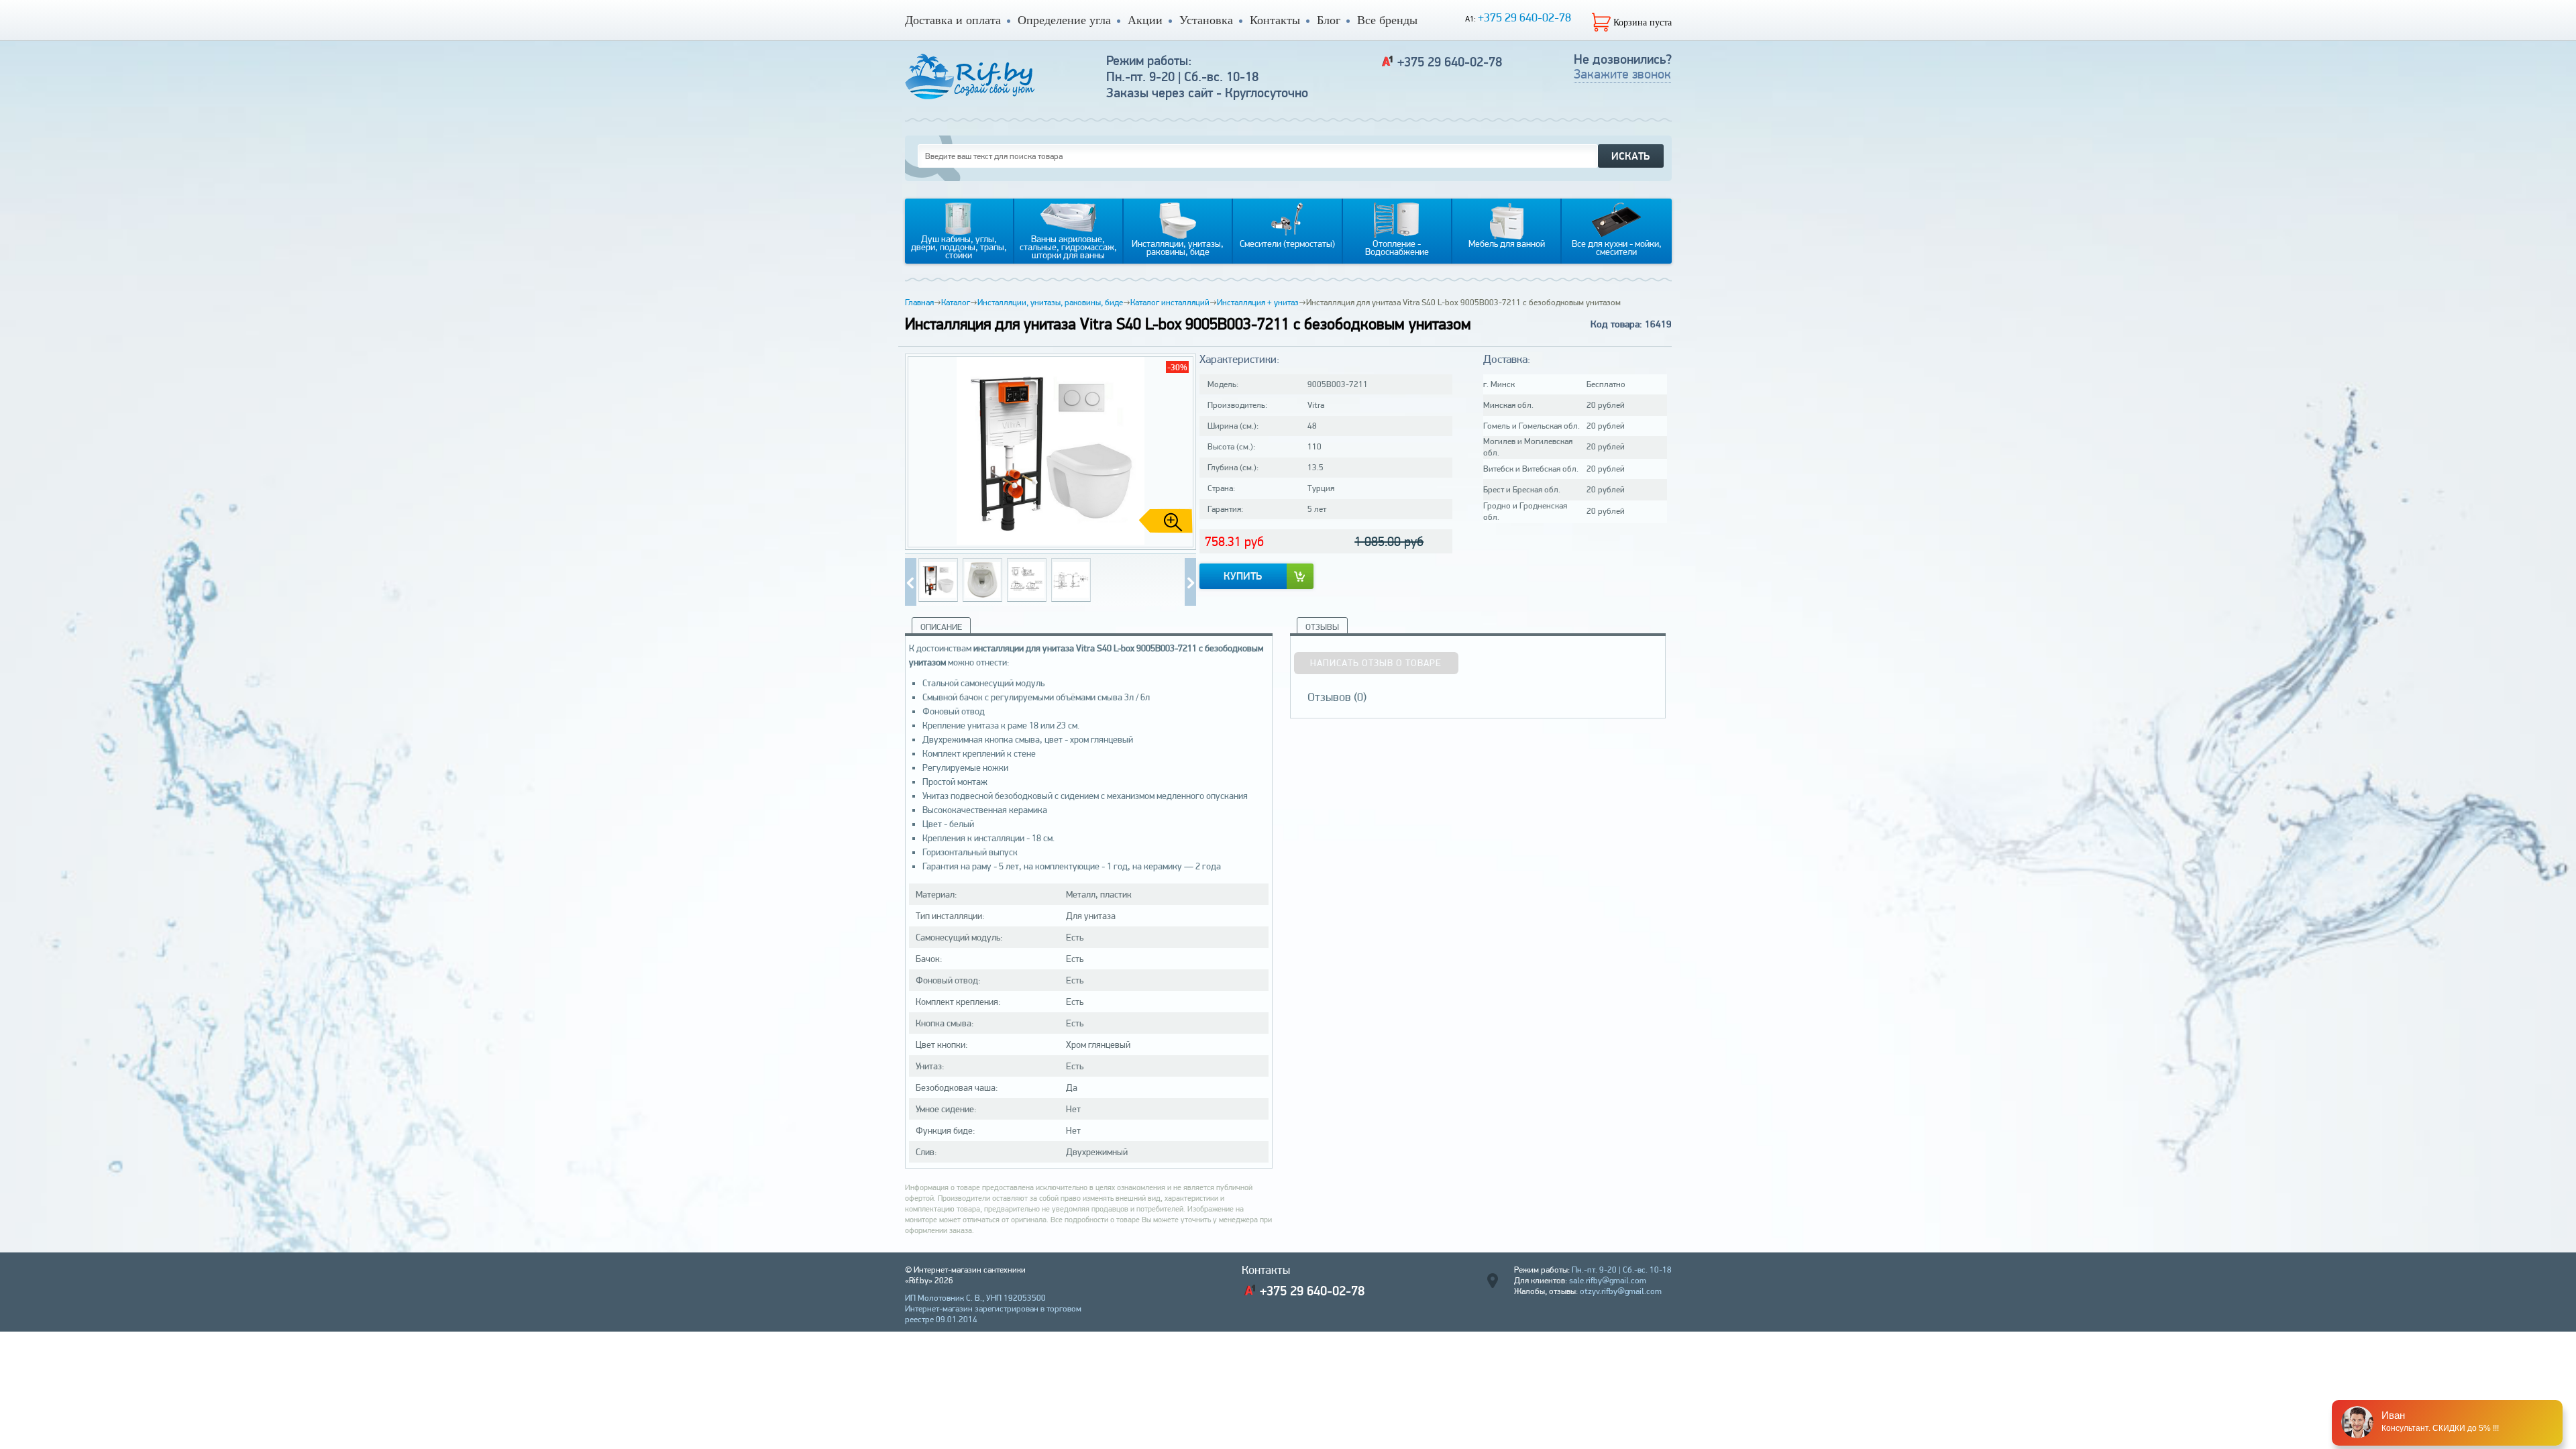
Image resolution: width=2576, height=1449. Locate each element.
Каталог (956, 302)
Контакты (1275, 20)
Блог (1329, 20)
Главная (919, 302)
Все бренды (1387, 20)
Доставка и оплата (953, 20)
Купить (1243, 576)
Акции (1145, 20)
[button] (1181, 452)
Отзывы (1322, 627)
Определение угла (1064, 20)
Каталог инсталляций (1170, 302)
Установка (1206, 20)
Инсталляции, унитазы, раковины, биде (1050, 302)
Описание (941, 627)
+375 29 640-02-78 (1524, 17)
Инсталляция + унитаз (1258, 302)
